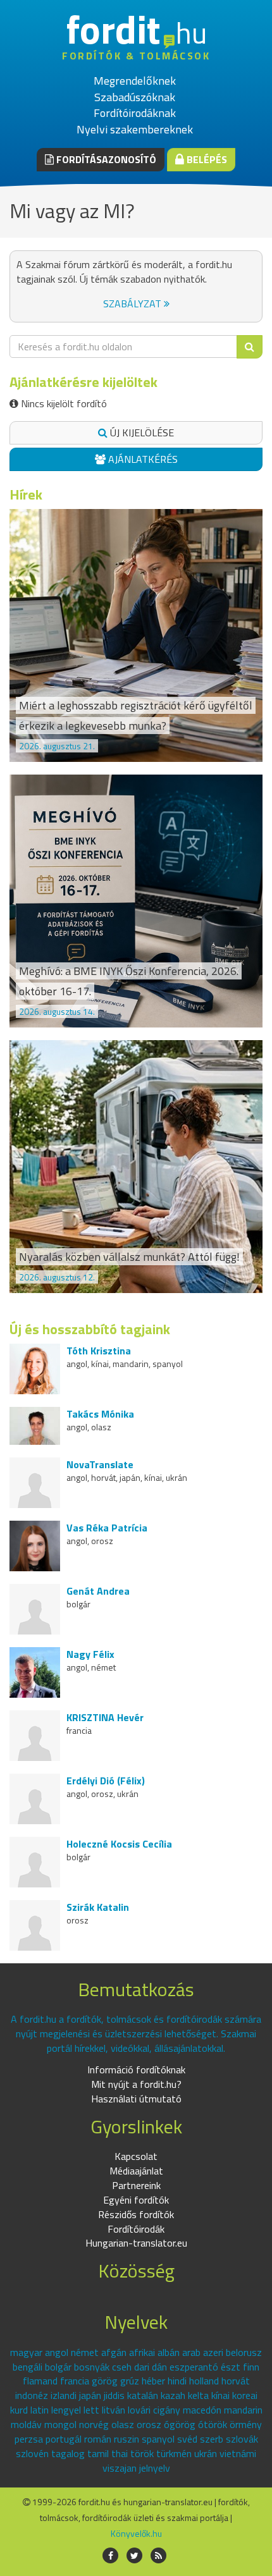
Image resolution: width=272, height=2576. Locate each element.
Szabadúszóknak (135, 97)
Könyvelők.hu (136, 2533)
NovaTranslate (100, 1464)
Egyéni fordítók (136, 2200)
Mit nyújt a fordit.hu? (136, 2084)
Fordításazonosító (105, 159)
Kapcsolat (136, 2156)
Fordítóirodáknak (135, 113)
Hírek (26, 494)
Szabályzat (133, 304)
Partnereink (136, 2185)
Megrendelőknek (135, 81)
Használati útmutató (136, 2099)
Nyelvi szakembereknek (135, 129)
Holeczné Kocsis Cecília (119, 1844)
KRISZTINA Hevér (105, 1717)
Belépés (206, 159)
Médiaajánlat (136, 2171)
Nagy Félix (90, 1654)
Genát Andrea (98, 1591)
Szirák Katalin (98, 1907)
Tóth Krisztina (99, 1351)
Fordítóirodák (136, 2229)
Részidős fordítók (136, 2214)
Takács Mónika (100, 1414)
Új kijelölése (141, 432)
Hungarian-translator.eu (136, 2243)
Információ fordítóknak (136, 2070)
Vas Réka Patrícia (107, 1528)
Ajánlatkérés (142, 459)
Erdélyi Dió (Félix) (106, 1781)
